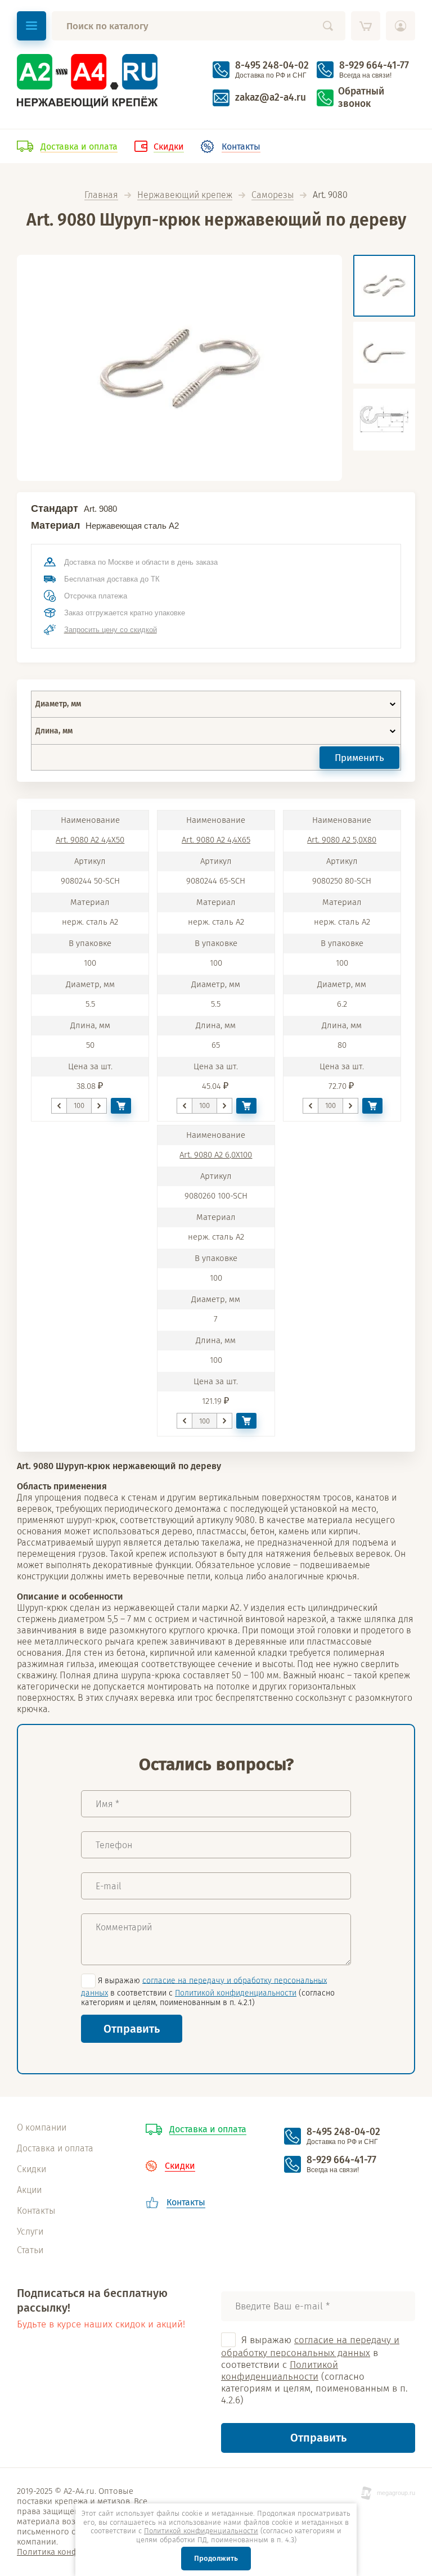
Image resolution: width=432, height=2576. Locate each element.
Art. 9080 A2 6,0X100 (216, 1155)
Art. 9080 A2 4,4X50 (90, 840)
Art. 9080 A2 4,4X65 (216, 840)
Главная (101, 195)
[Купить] (121, 1106)
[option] (179, 368)
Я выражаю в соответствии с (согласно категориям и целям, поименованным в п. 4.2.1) (208, 1991)
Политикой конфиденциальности (236, 1993)
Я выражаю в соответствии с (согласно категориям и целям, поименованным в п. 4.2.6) (314, 2370)
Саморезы (273, 195)
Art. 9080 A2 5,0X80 (342, 840)
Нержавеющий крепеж (185, 195)
